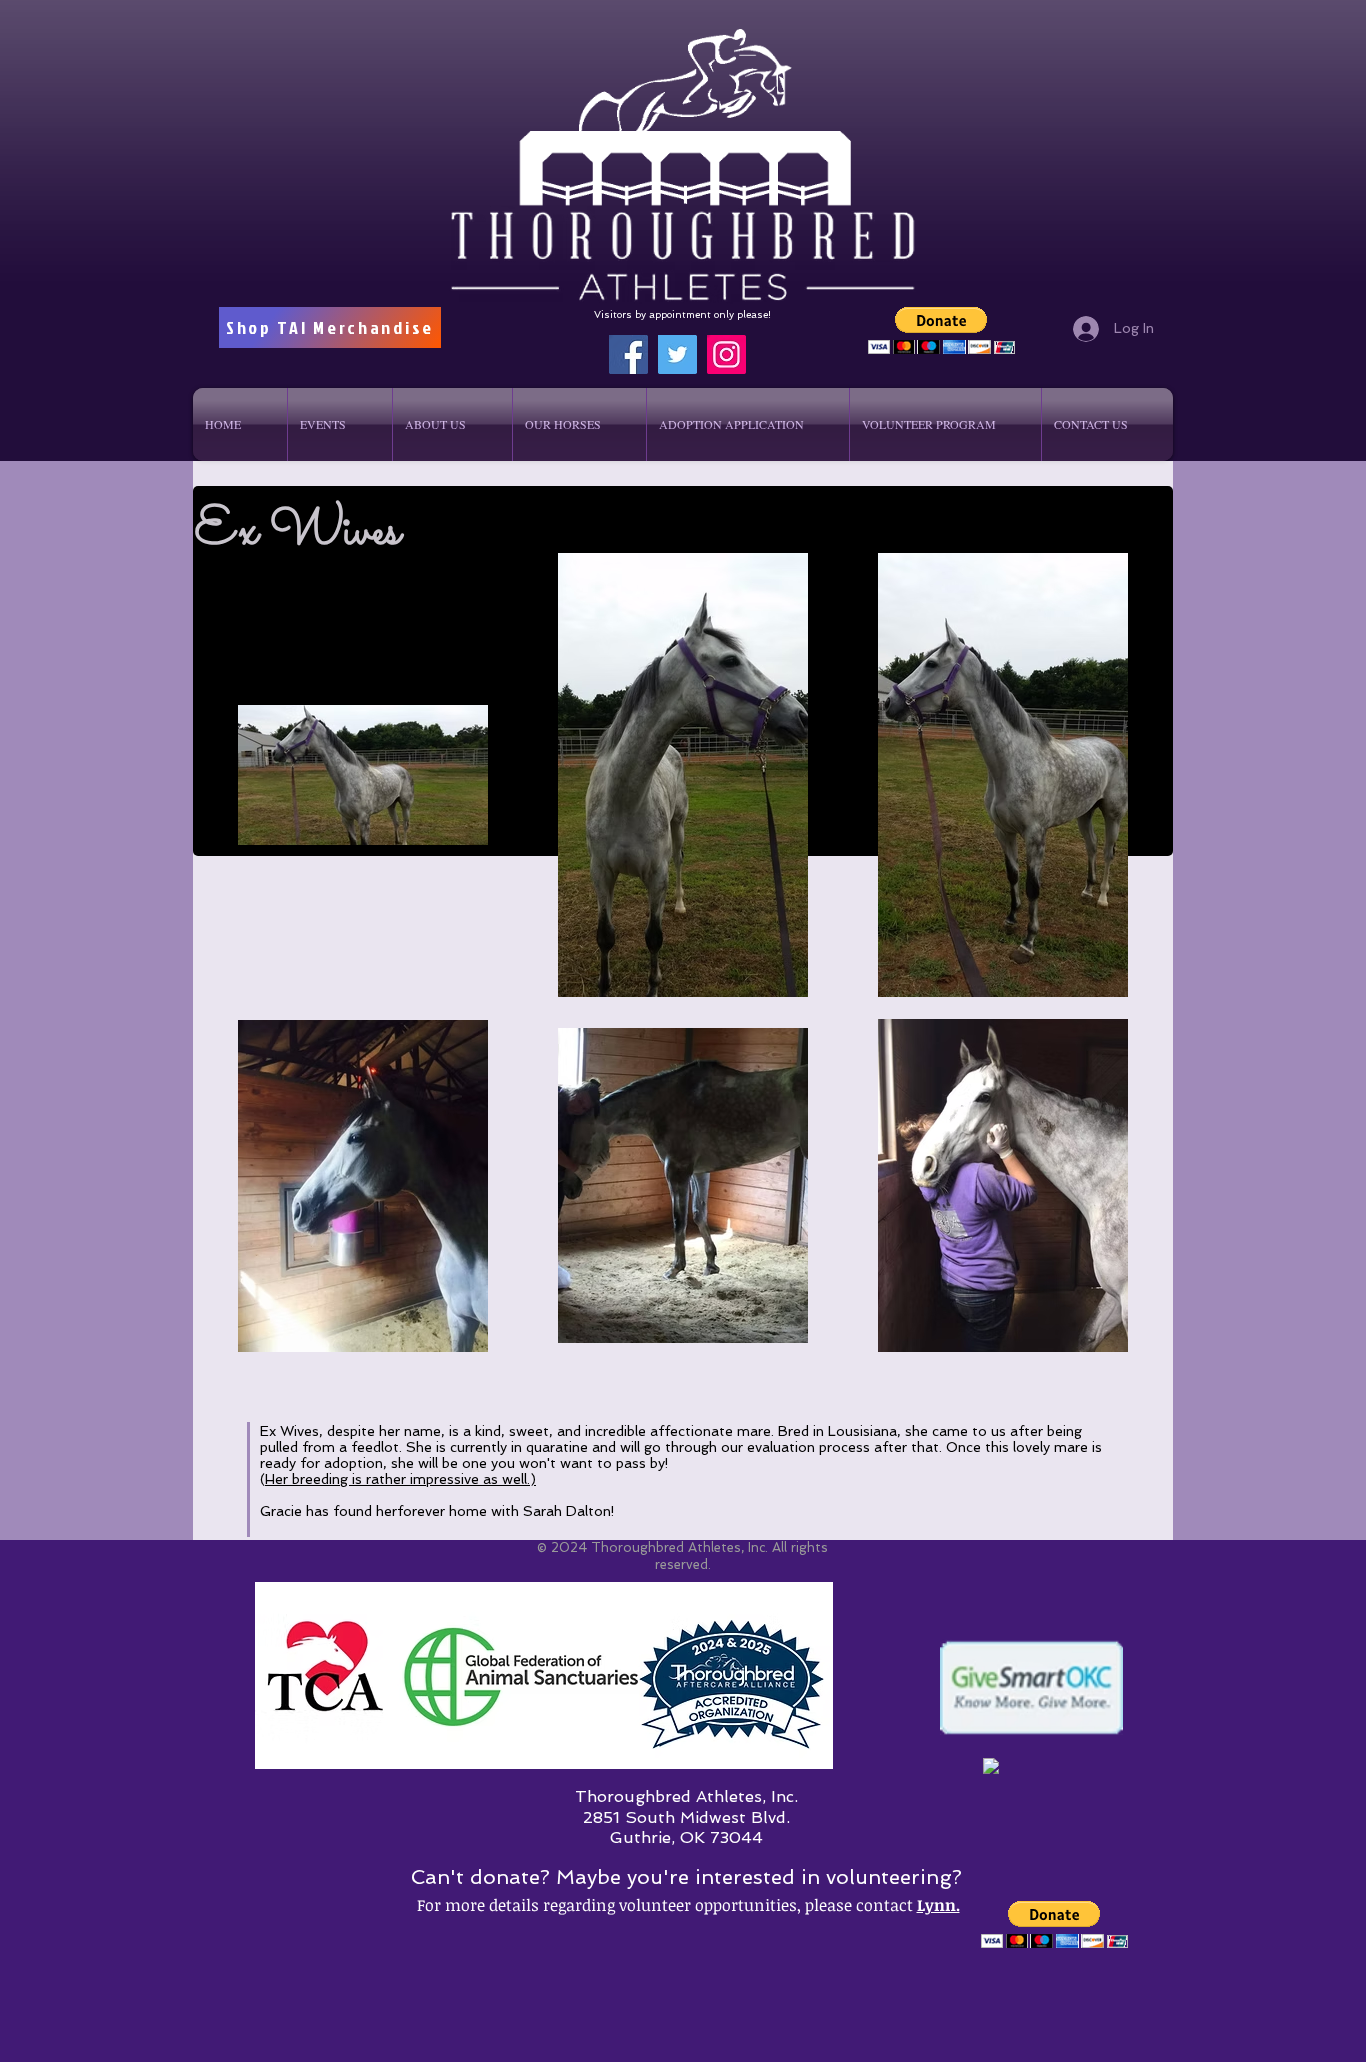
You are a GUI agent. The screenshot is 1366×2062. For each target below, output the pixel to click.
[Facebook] (628, 354)
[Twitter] (677, 354)
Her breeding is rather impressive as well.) (400, 1479)
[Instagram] (726, 354)
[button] (941, 330)
